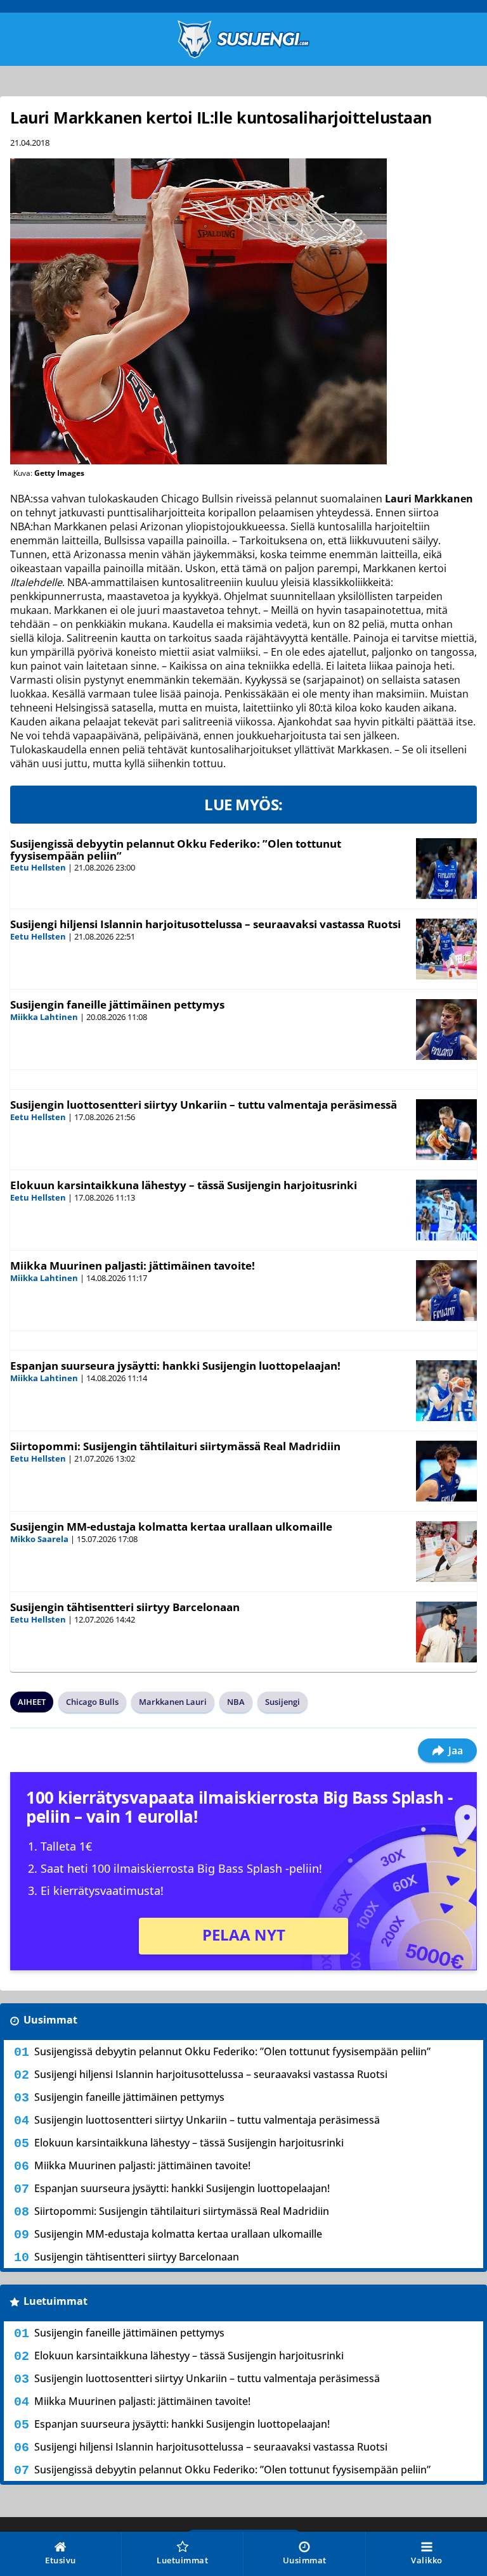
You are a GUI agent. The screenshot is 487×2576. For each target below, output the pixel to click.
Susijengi (282, 1702)
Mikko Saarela (39, 1539)
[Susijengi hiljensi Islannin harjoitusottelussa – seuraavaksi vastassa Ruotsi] (446, 949)
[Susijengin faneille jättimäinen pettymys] (446, 1030)
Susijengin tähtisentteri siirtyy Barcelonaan (125, 1607)
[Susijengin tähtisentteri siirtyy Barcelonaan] (446, 1632)
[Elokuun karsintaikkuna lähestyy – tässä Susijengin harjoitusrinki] (446, 1210)
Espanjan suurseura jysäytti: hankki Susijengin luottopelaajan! (175, 1366)
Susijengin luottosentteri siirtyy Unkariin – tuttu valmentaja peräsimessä (204, 1105)
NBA (236, 1702)
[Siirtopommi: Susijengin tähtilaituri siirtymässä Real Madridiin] (446, 1471)
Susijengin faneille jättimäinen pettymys (117, 1004)
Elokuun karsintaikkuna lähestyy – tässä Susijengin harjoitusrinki (184, 1185)
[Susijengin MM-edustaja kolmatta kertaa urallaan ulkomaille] (446, 1552)
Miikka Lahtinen (44, 1017)
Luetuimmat (55, 2301)
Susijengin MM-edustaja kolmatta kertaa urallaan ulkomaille (171, 1527)
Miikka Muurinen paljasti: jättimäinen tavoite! (133, 1266)
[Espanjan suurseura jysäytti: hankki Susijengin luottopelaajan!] (446, 1391)
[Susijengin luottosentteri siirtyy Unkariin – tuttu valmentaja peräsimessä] (446, 1130)
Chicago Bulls (92, 1702)
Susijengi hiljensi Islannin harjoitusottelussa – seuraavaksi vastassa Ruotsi (205, 924)
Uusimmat (50, 2020)
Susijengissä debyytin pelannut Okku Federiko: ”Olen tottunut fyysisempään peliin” (176, 850)
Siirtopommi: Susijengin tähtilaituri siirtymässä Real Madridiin (175, 1446)
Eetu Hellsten (38, 867)
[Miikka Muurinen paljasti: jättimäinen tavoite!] (446, 1291)
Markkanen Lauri (173, 1702)
